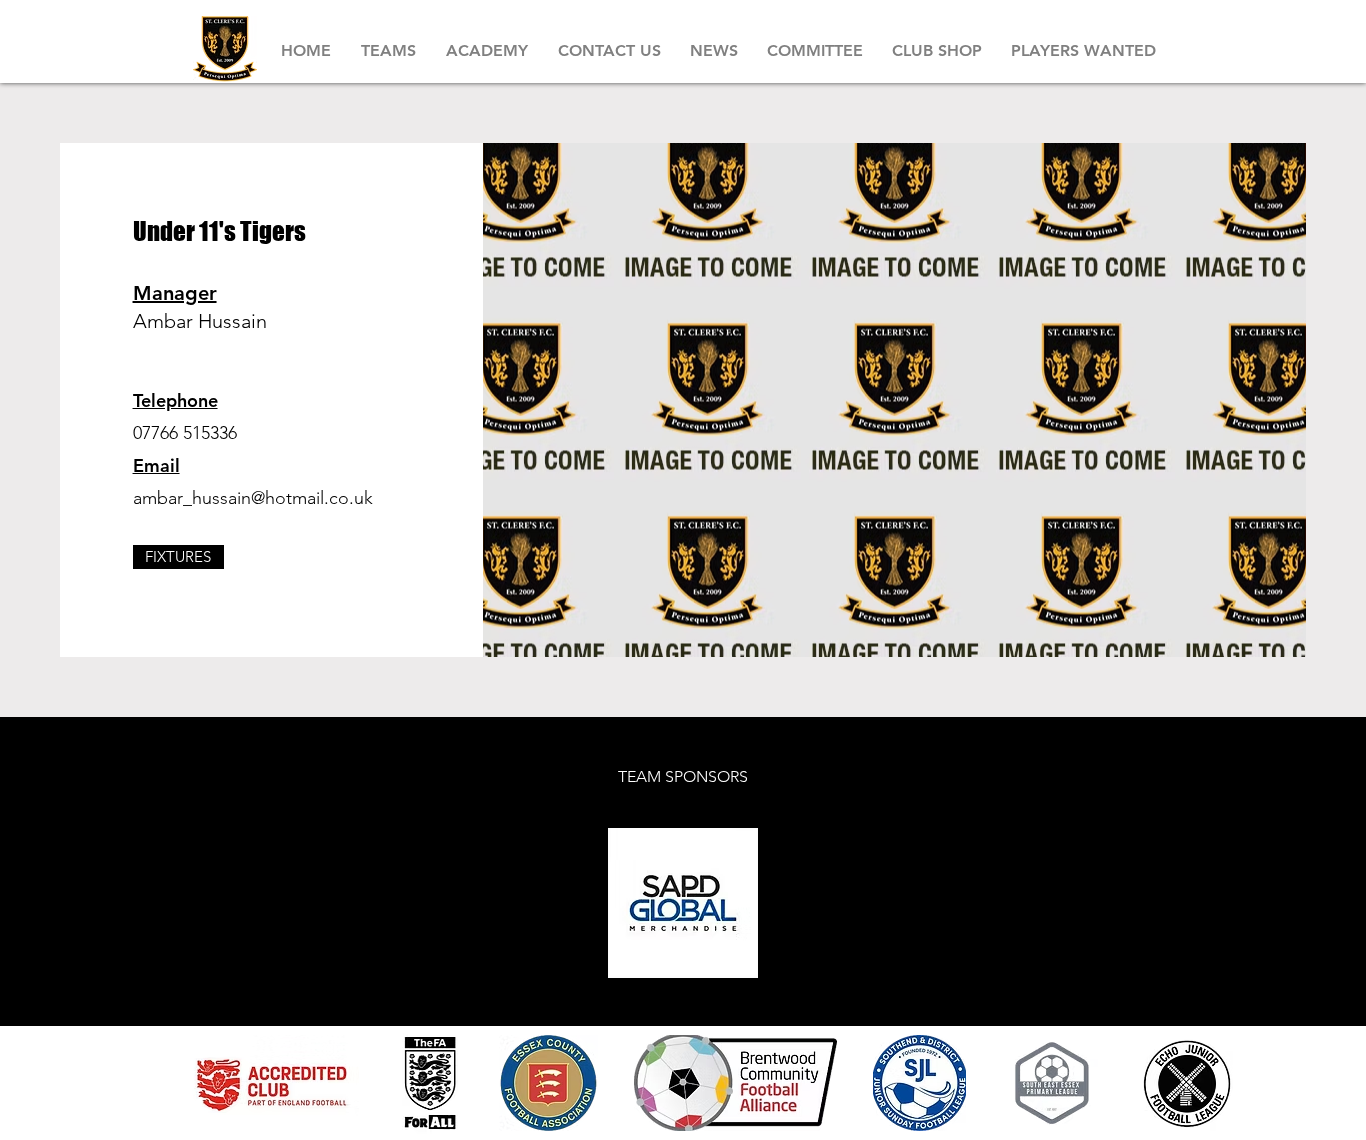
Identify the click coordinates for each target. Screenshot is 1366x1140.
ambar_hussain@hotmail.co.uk (253, 498)
